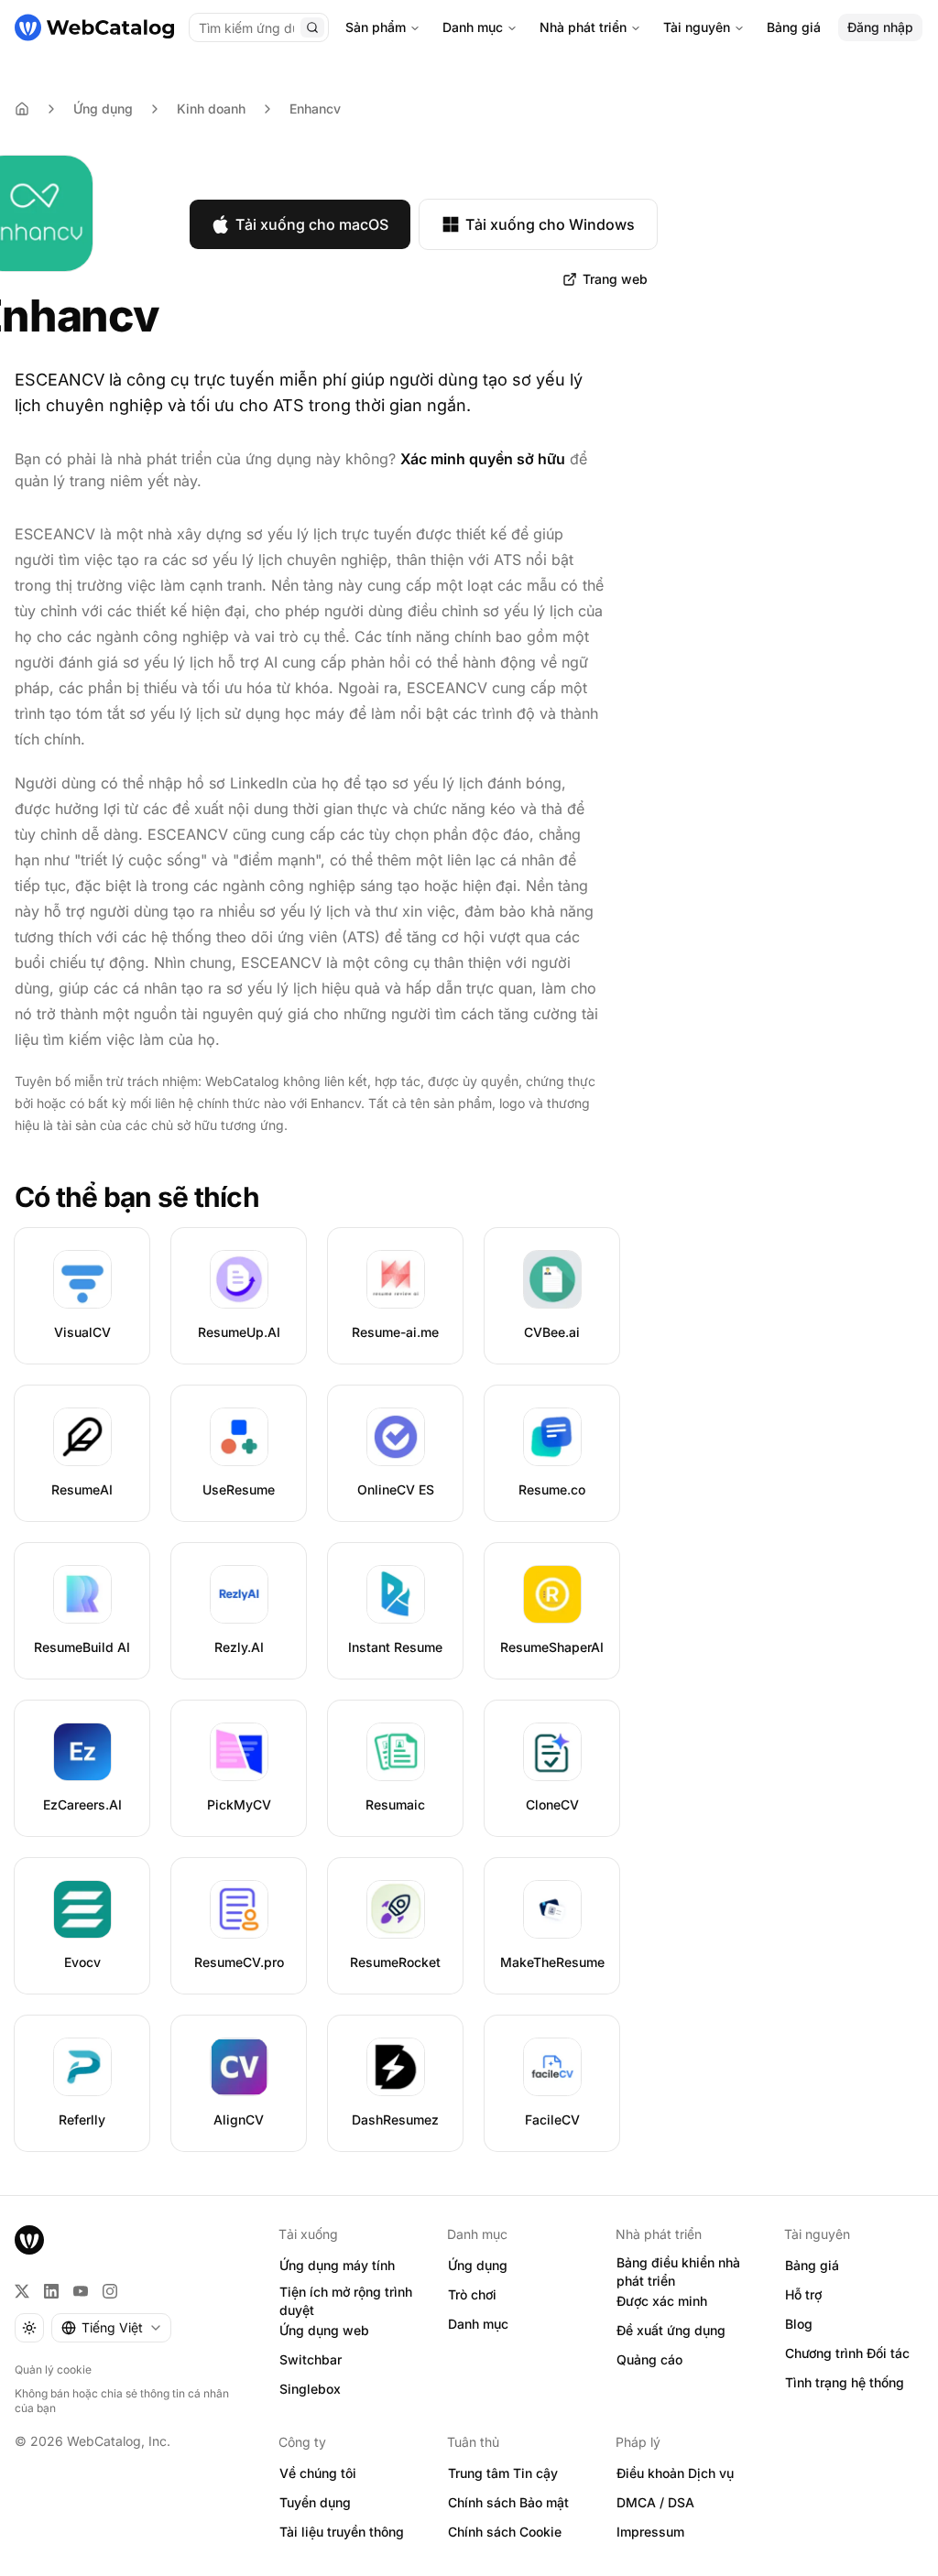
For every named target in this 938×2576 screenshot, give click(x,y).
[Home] (22, 109)
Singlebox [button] (310, 2389)
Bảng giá (794, 27)
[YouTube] (81, 2291)
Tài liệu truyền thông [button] (342, 2532)
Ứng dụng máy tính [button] (337, 2265)
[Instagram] (110, 2291)
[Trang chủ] (94, 27)
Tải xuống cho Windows (550, 224)
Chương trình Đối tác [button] (847, 2353)
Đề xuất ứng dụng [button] (671, 2330)
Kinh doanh (211, 109)
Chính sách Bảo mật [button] (508, 2502)
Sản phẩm (376, 27)
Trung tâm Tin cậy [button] (503, 2473)
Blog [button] (799, 2324)
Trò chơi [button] (472, 2294)
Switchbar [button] (311, 2359)
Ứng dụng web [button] (324, 2330)
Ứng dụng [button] (478, 2265)
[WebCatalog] (29, 2240)
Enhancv (315, 109)
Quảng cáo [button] (649, 2359)
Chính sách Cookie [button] (505, 2532)
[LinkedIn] (51, 2291)
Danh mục (473, 27)
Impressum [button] (650, 2532)
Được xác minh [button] (662, 2301)
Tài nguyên (697, 27)
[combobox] (111, 2328)
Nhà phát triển (583, 27)
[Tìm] (312, 27)
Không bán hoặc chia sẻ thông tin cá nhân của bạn (122, 2401)
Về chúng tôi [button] (318, 2473)
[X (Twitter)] (22, 2291)
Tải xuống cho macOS (312, 224)
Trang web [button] (615, 279)
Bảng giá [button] (812, 2265)
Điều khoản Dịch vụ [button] (675, 2473)
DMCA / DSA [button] (655, 2502)
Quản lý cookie (53, 2369)
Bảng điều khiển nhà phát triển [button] (678, 2272)
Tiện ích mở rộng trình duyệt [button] (346, 2301)
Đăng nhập (880, 27)
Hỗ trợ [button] (803, 2294)
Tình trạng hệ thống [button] (845, 2382)
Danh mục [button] (478, 2324)
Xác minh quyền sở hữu (483, 459)
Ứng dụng (103, 109)
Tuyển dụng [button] (315, 2502)
